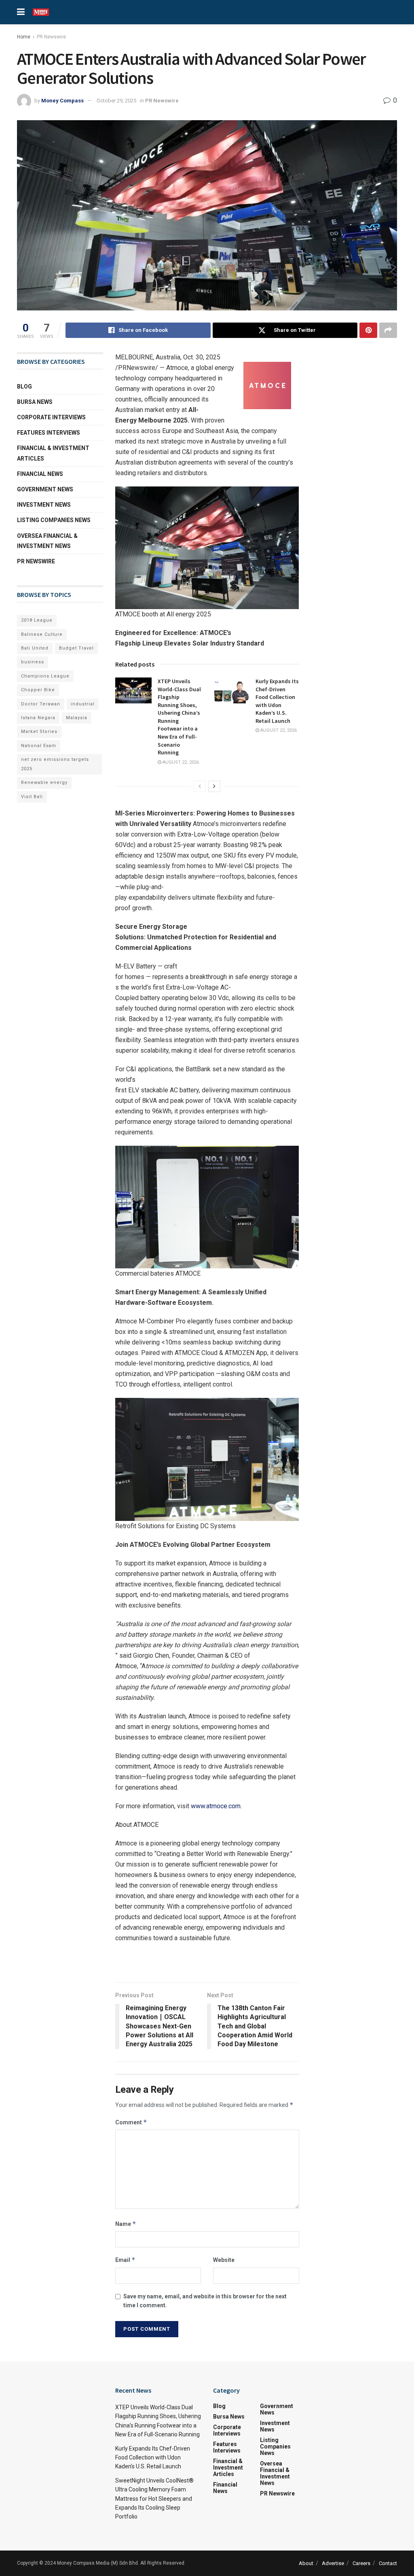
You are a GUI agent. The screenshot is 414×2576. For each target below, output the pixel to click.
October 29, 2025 (116, 101)
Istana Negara (38, 718)
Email (125, 2260)
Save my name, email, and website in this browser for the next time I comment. (205, 2301)
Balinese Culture (42, 634)
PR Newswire (51, 37)
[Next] (214, 786)
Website (224, 2260)
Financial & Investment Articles (53, 453)
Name (126, 2224)
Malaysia (77, 718)
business (33, 662)
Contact (388, 2563)
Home (24, 37)
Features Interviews (49, 433)
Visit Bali (32, 797)
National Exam (39, 746)
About (306, 2563)
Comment (131, 2122)
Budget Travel (76, 648)
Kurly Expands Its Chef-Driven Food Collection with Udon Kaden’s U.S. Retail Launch (277, 701)
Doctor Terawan (41, 704)
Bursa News (35, 402)
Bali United (35, 648)
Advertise (333, 2563)
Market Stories (39, 732)
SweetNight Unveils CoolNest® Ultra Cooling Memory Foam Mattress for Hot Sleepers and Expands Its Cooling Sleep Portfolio (154, 2499)
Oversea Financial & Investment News (47, 541)
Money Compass (62, 101)
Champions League (45, 676)
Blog (24, 387)
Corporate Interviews (51, 417)
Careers (361, 2563)
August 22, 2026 (180, 762)
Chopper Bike (38, 690)
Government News (45, 489)
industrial (83, 704)
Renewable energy (44, 783)
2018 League (37, 620)
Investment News (44, 505)
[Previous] (200, 786)
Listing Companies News (54, 520)
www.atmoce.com (216, 1806)
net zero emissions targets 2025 (55, 764)
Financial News (40, 474)
